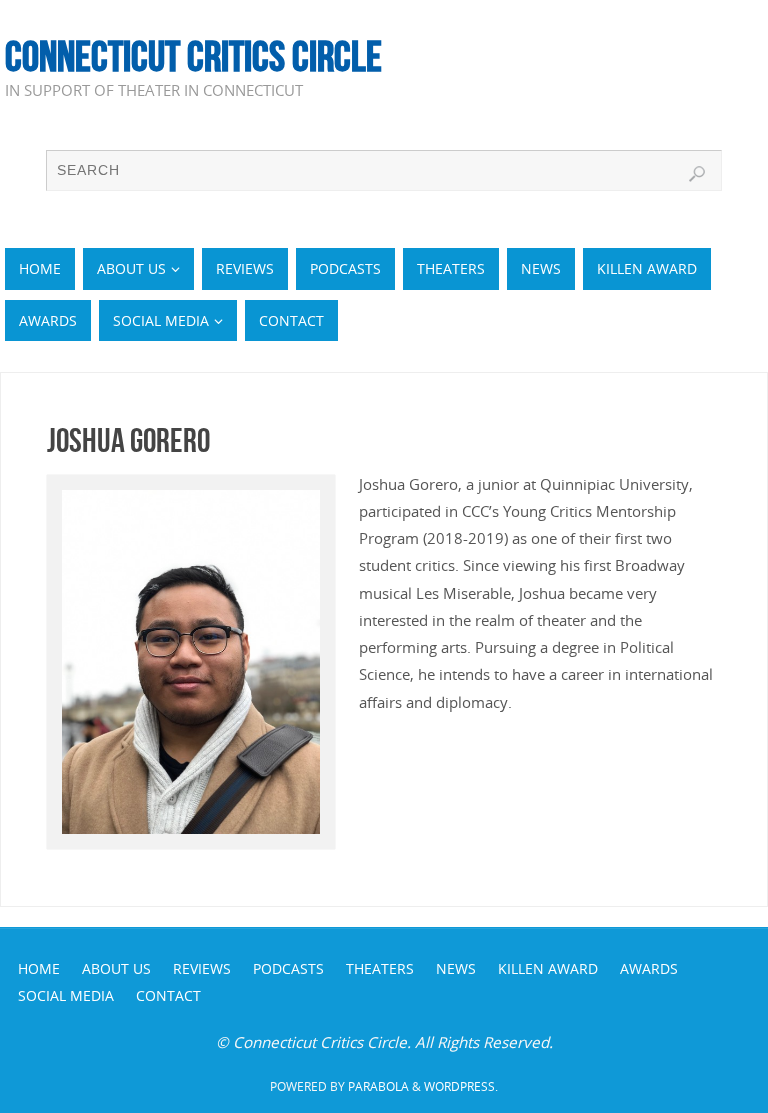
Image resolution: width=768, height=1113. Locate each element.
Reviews (202, 968)
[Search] (697, 174)
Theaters (380, 968)
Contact (168, 995)
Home (39, 968)
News (456, 968)
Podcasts (288, 968)
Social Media (66, 995)
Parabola (378, 1086)
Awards (649, 968)
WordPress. (461, 1086)
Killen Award (548, 968)
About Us (116, 968)
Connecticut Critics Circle (193, 56)
